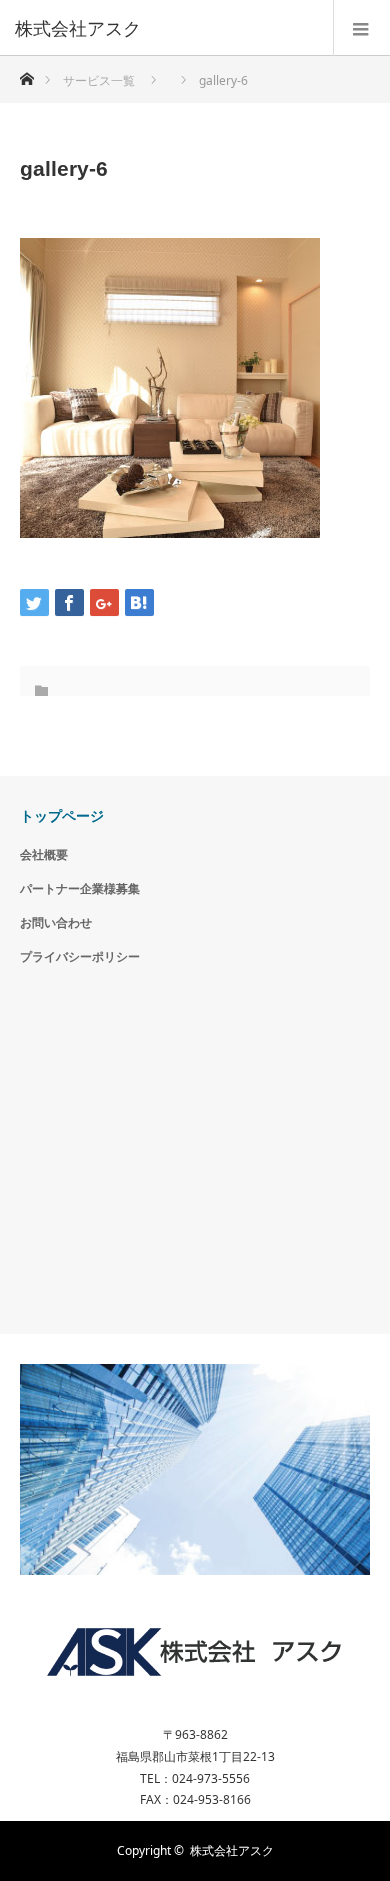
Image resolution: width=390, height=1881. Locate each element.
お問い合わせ (56, 922)
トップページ (62, 815)
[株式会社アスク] (165, 28)
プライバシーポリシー (80, 956)
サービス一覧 (99, 80)
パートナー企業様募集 (80, 888)
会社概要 (44, 854)
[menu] (361, 28)
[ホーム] (26, 73)
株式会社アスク (232, 1850)
